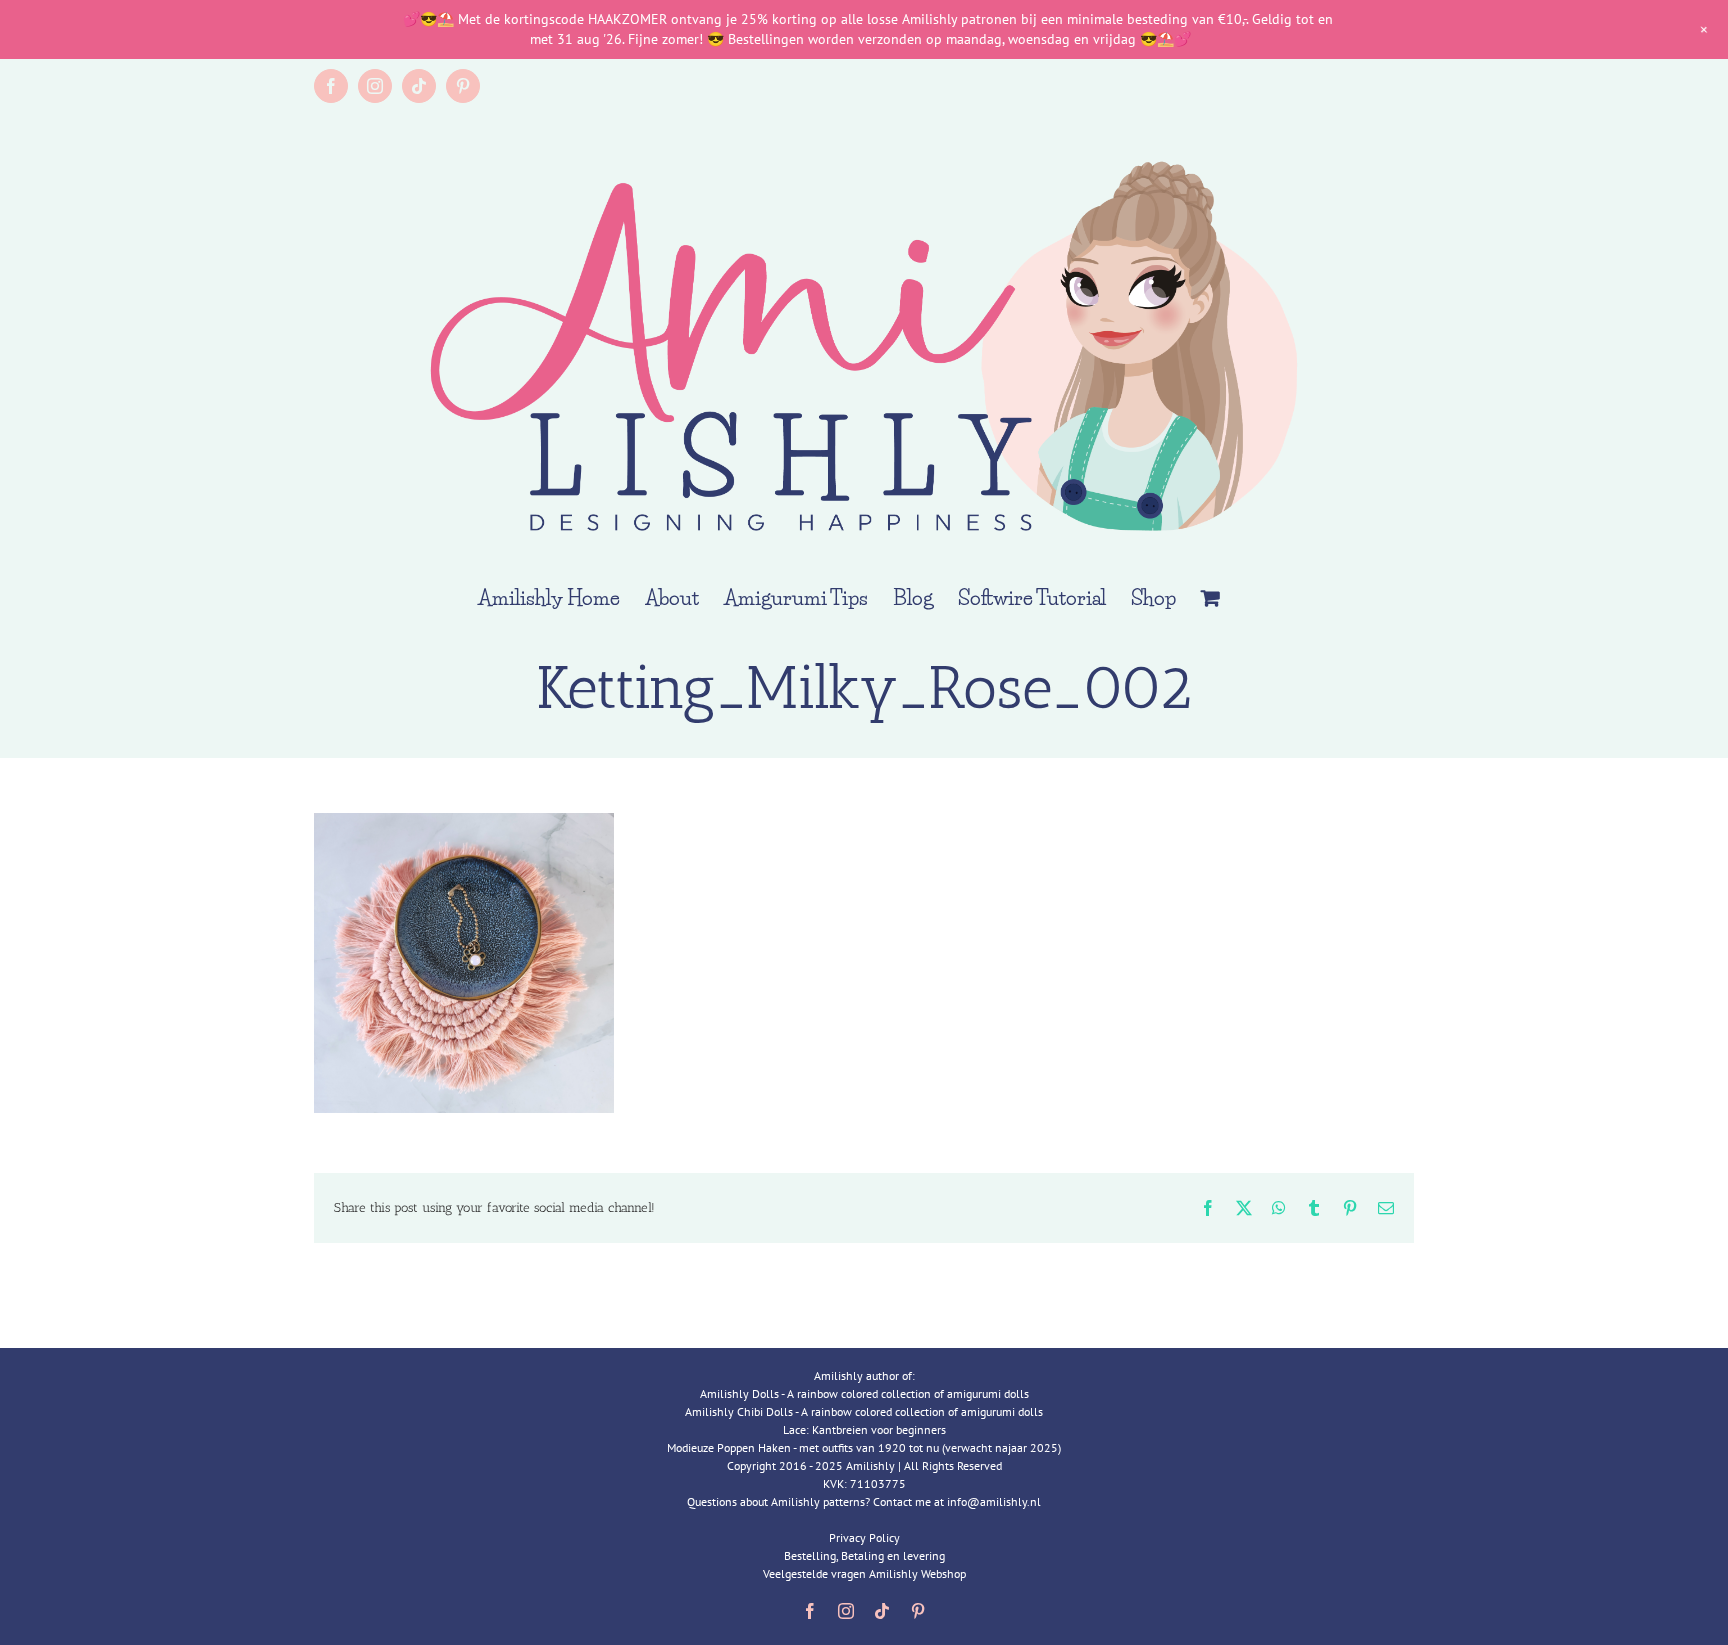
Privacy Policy (864, 1537)
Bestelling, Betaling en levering (864, 1555)
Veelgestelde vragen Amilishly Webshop (864, 1573)
